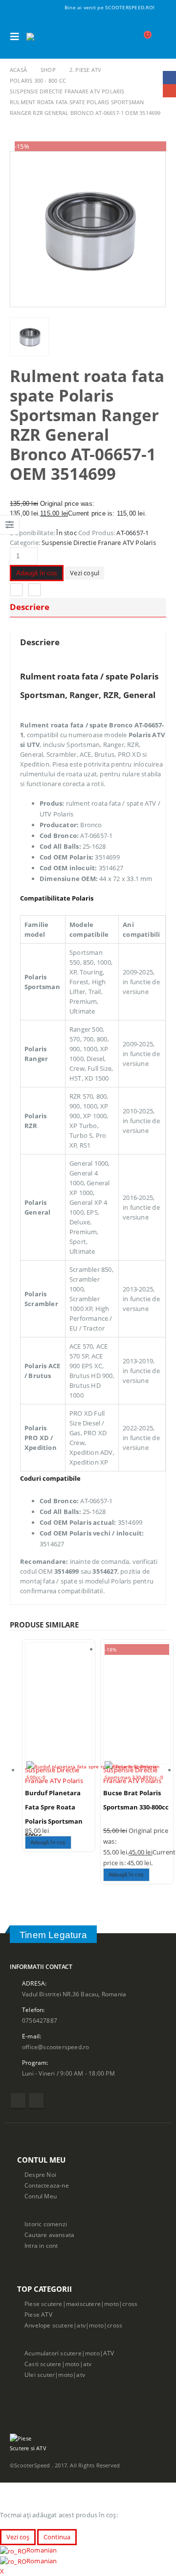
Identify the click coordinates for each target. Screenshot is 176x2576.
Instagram (36, 2101)
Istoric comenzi (46, 2224)
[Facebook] (160, 7)
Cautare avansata (49, 2235)
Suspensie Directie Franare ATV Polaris (99, 542)
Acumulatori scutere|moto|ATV (69, 2353)
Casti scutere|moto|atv (58, 2364)
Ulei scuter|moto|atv (55, 2374)
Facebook (16, 590)
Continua (57, 2537)
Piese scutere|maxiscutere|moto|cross (81, 2304)
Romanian (42, 2550)
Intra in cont (41, 2245)
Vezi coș (18, 2537)
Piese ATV (38, 2314)
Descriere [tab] (30, 607)
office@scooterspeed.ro (55, 2047)
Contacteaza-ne (47, 2185)
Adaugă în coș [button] (48, 1842)
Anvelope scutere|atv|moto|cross (73, 2325)
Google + (34, 590)
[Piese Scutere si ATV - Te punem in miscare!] (53, 37)
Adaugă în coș (37, 573)
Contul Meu (41, 2196)
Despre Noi (40, 2174)
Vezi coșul (85, 573)
